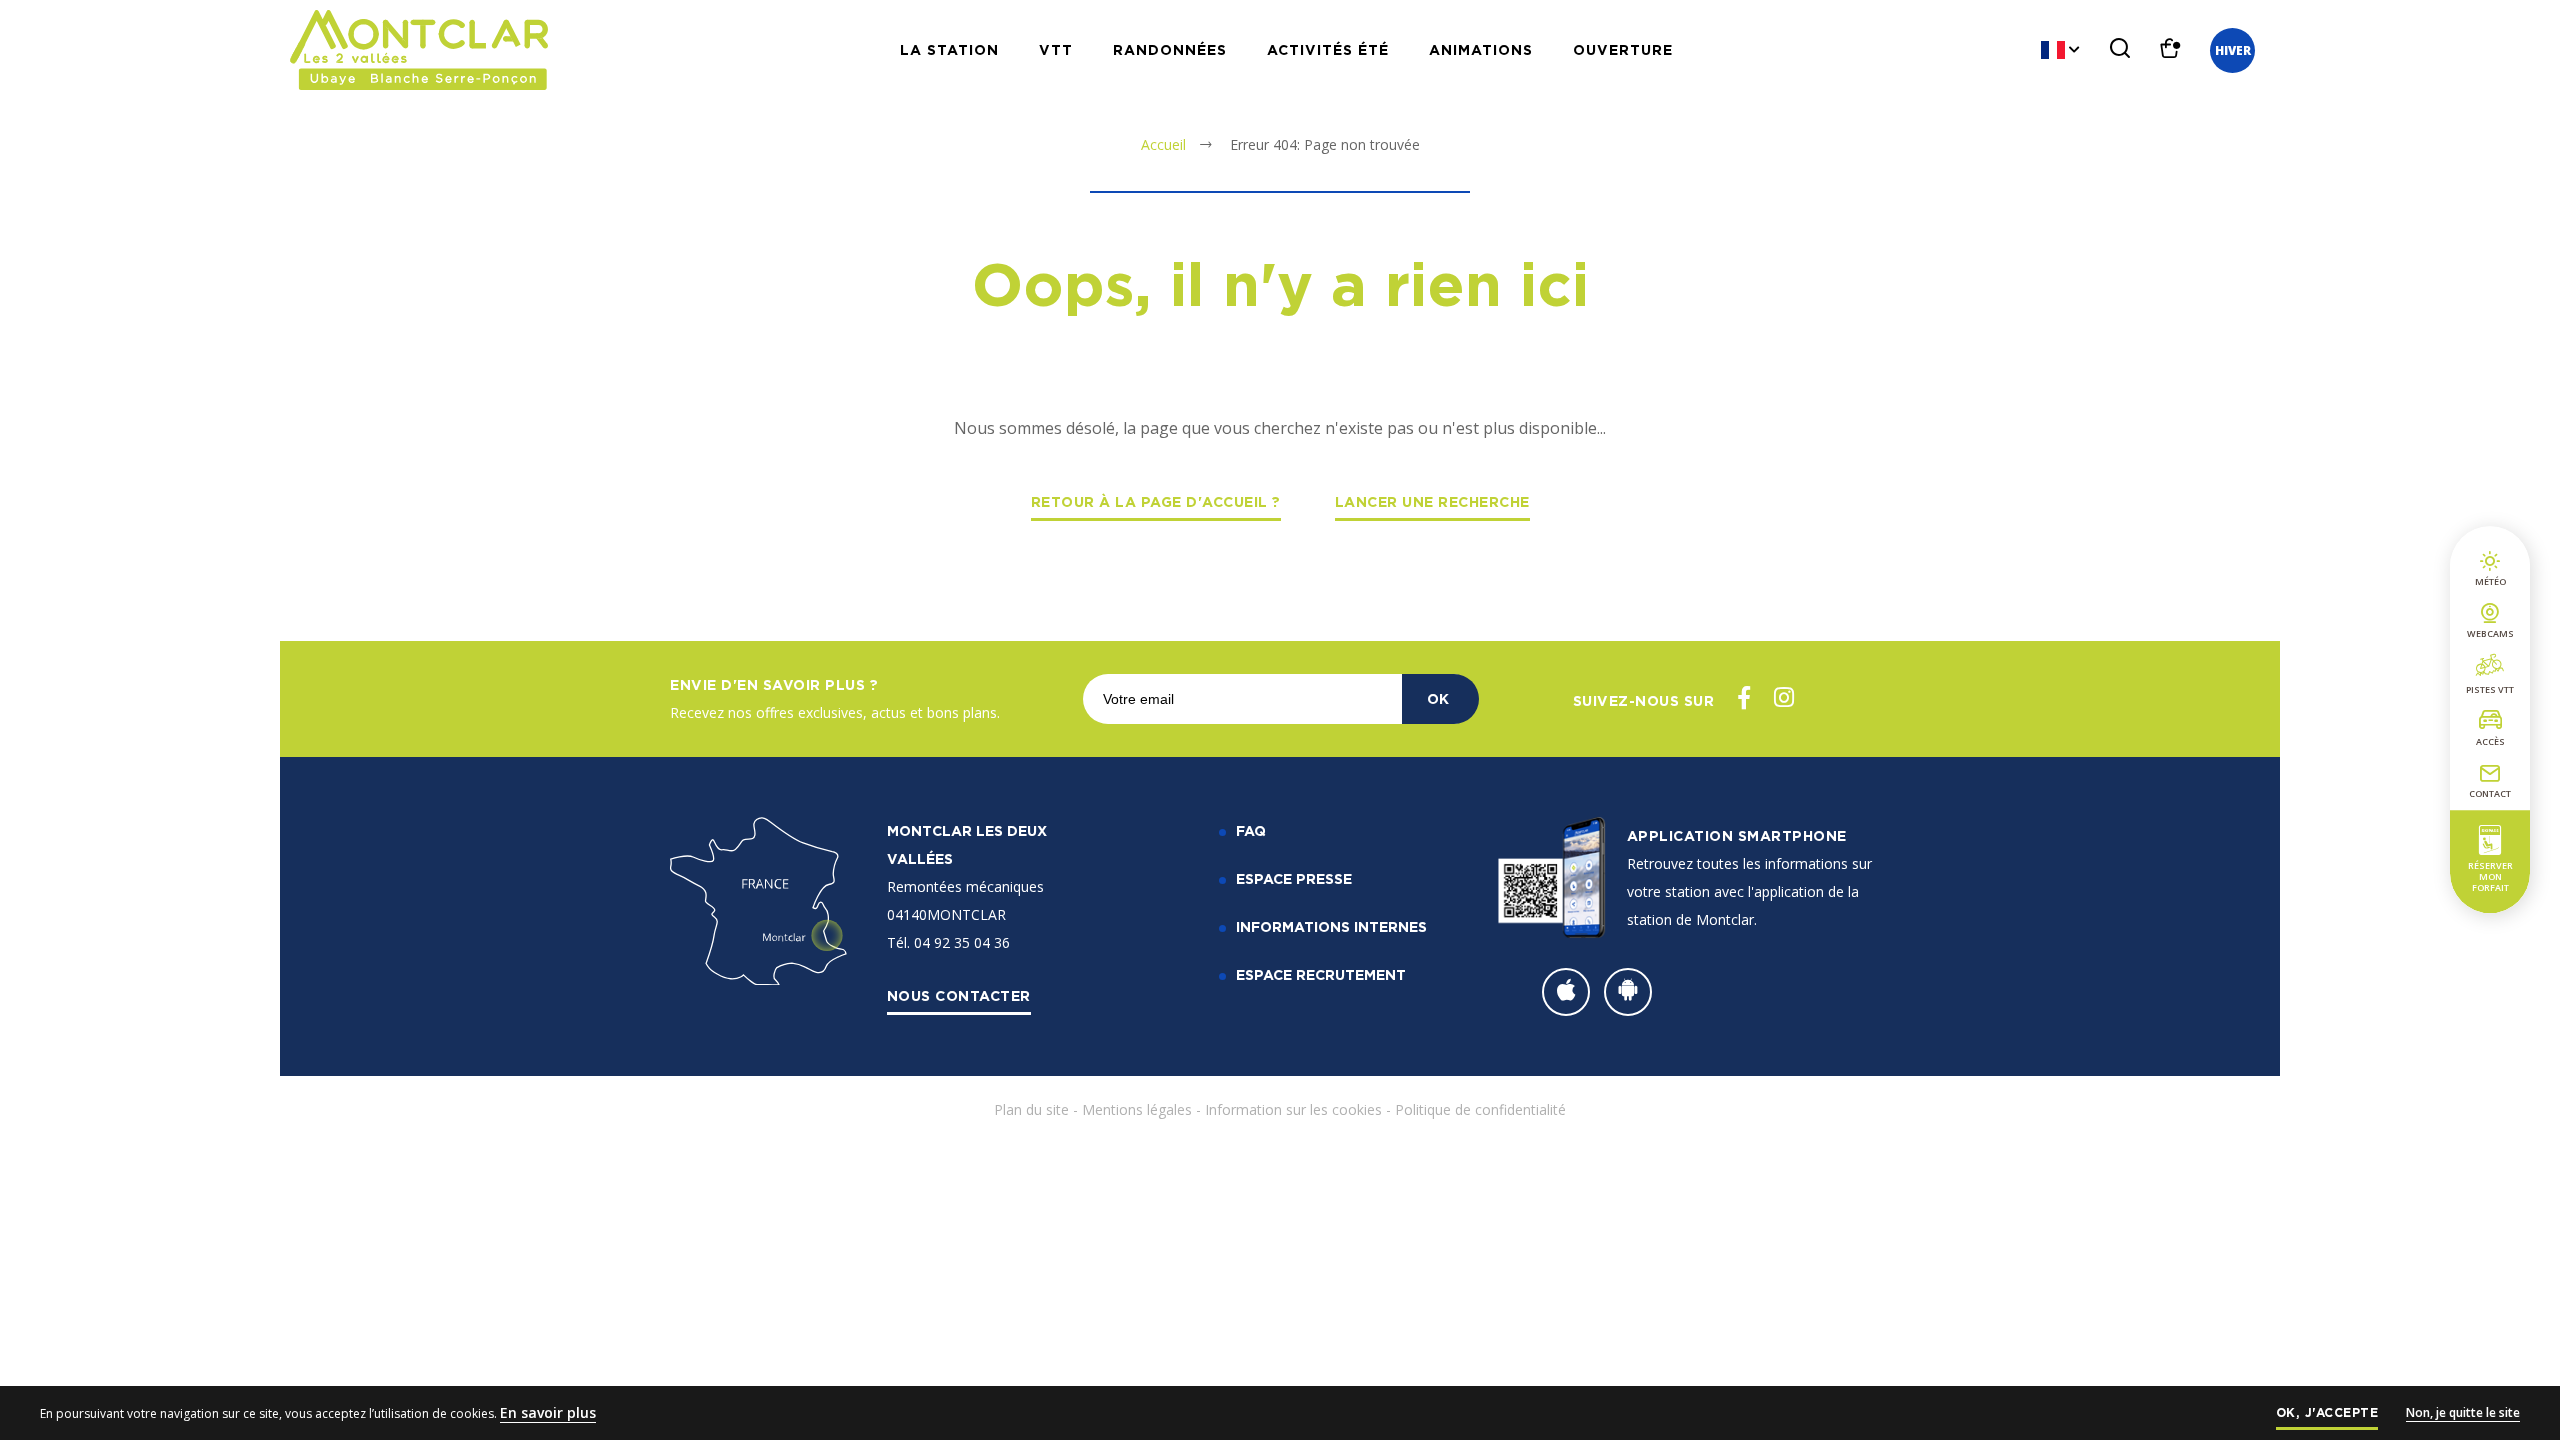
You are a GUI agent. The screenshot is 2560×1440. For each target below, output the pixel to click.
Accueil (1163, 144)
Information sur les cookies (1293, 1109)
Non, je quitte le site (2463, 1412)
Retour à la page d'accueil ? (1156, 501)
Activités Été (1328, 49)
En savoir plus (548, 1412)
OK (1438, 698)
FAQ (1251, 830)
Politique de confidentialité (1480, 1109)
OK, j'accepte (2327, 1412)
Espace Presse (1294, 878)
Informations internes (1331, 926)
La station (949, 49)
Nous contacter (959, 995)
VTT (1056, 49)
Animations (1481, 49)
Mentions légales (1137, 1109)
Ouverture (1623, 49)
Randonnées (1170, 49)
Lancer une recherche (1432, 501)
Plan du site (1031, 1109)
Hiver (2233, 50)
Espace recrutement (1321, 974)
